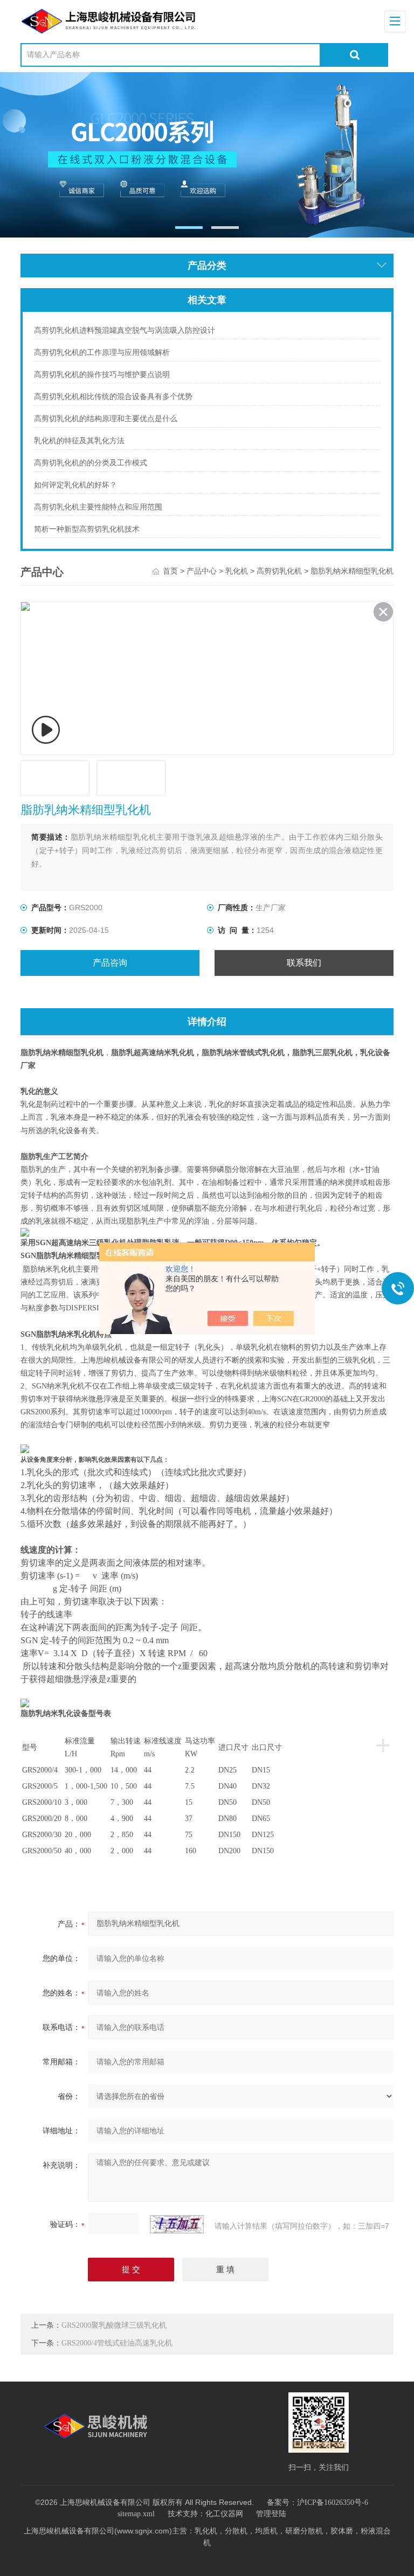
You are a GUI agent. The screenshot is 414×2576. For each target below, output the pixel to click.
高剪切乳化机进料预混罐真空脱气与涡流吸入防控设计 (125, 330)
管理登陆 (271, 2514)
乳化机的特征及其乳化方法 (79, 441)
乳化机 (237, 571)
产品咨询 (110, 963)
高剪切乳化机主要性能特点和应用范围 (98, 507)
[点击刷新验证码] (177, 2224)
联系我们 (304, 963)
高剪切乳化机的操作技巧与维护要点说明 (102, 375)
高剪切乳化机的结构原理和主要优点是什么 (106, 419)
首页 (170, 571)
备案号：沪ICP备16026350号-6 (318, 2502)
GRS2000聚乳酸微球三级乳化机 (114, 2325)
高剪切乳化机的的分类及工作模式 (91, 463)
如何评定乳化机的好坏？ (75, 485)
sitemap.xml (136, 2514)
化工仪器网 (224, 2514)
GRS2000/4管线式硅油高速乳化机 (117, 2343)
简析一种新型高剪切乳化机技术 (87, 529)
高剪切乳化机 (279, 571)
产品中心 (202, 571)
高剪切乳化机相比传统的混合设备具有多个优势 (113, 397)
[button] (189, 228)
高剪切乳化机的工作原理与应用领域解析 (102, 352)
